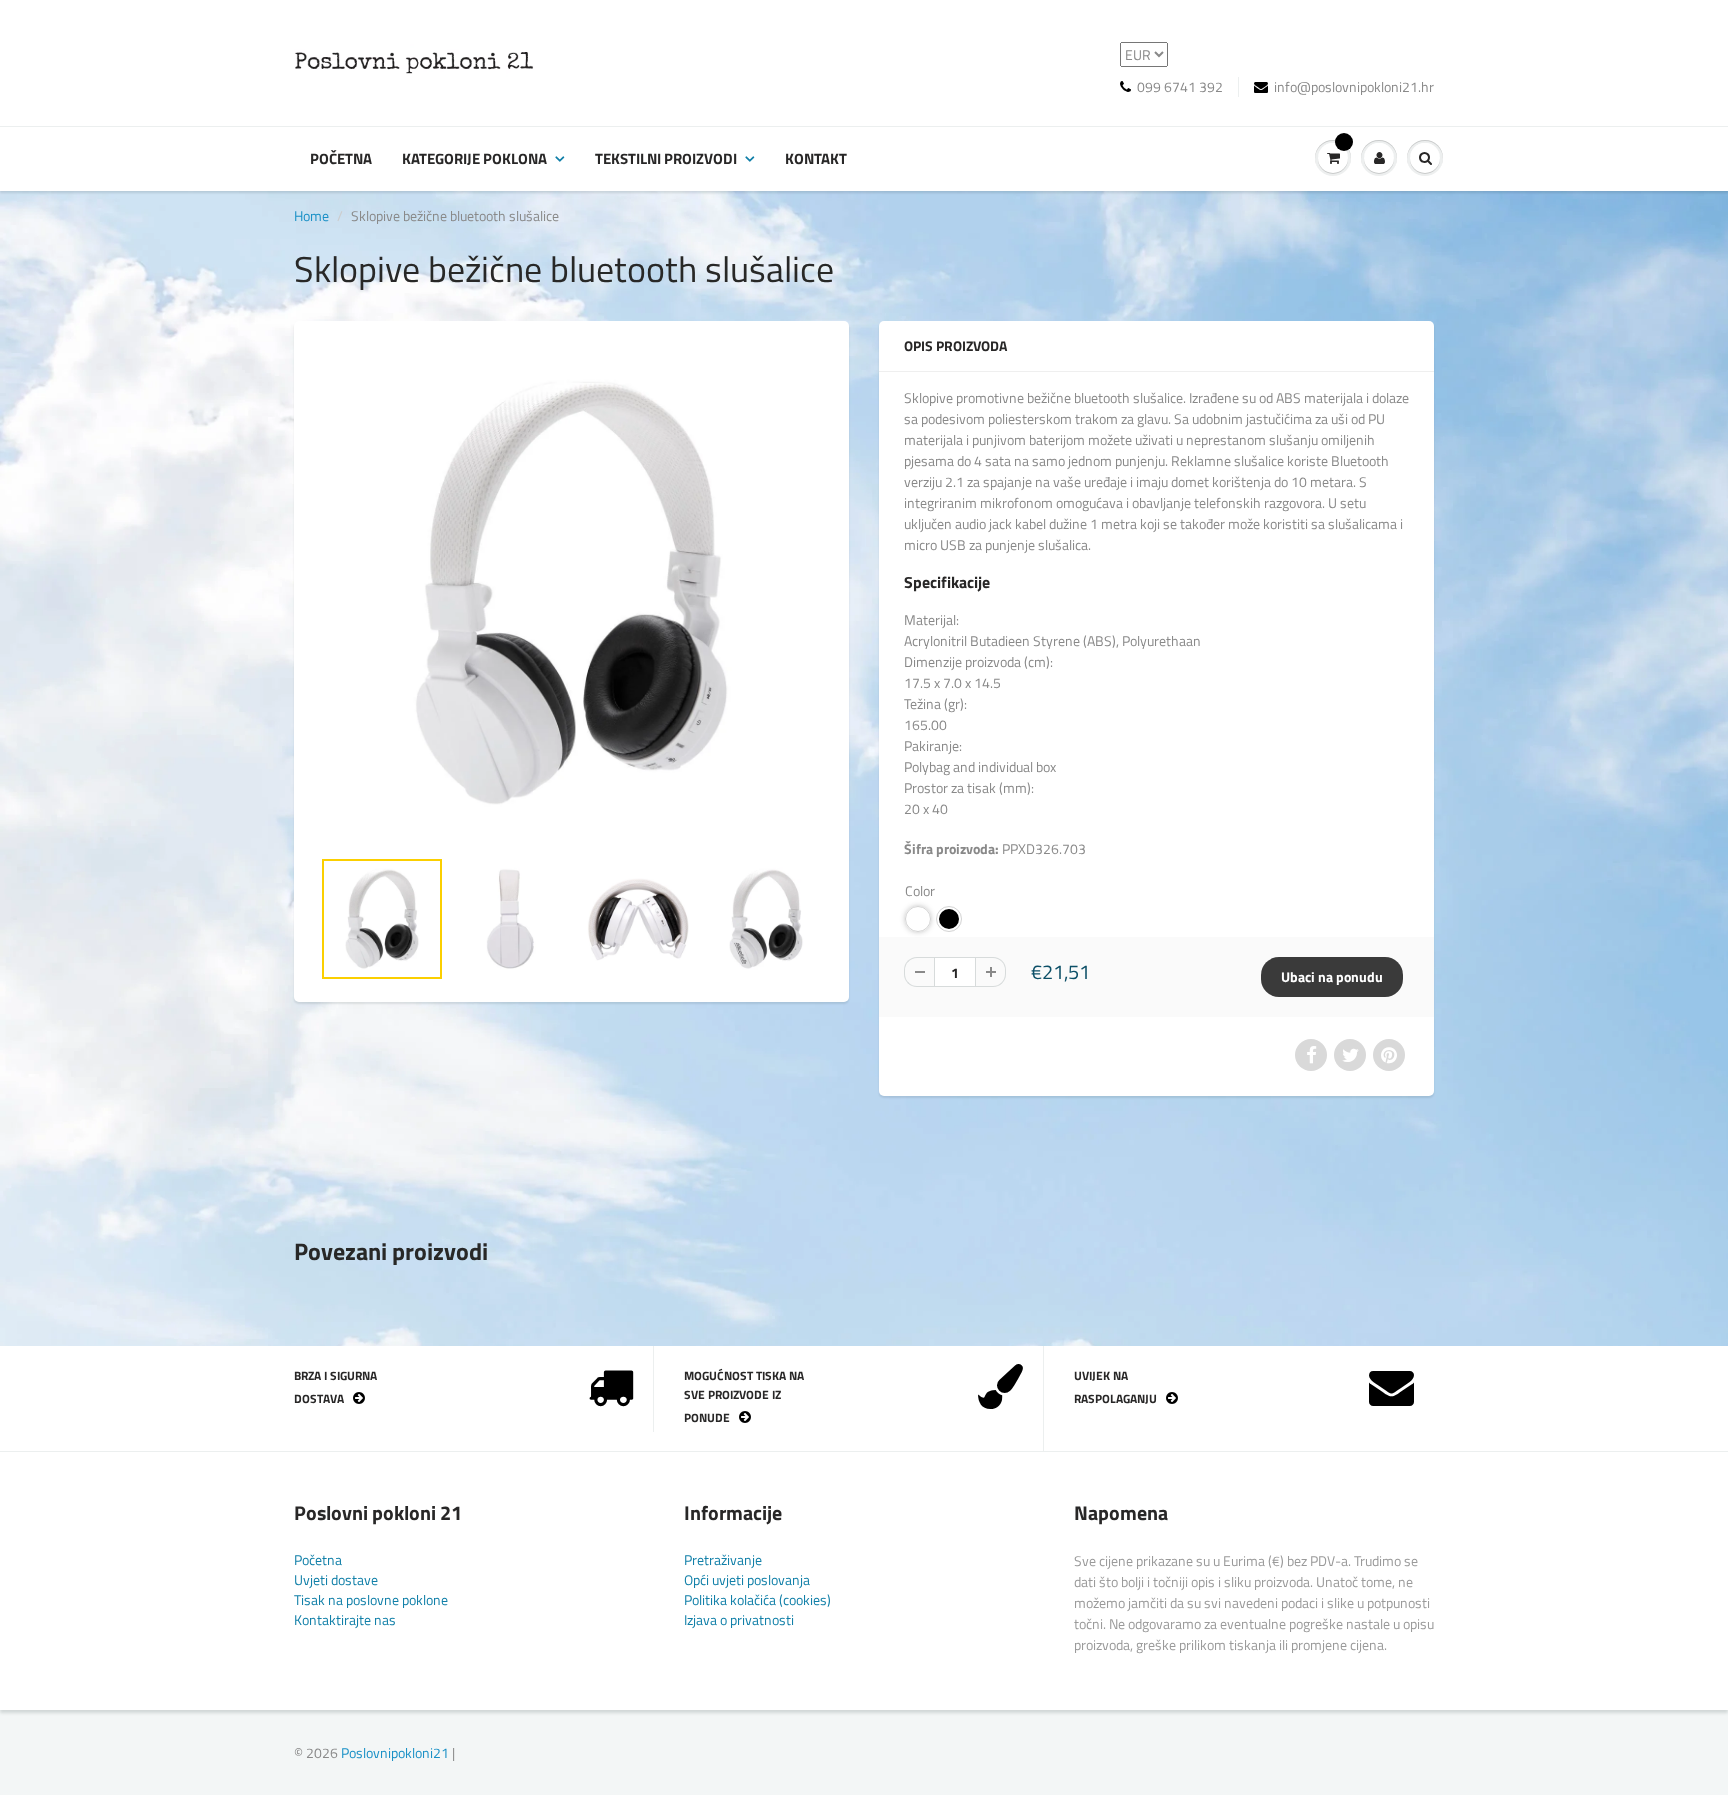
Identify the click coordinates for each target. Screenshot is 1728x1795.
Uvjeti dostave (336, 1579)
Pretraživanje (723, 1559)
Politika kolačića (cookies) (757, 1599)
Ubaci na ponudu (1332, 976)
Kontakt (816, 158)
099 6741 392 (1180, 87)
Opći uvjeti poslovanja (747, 1579)
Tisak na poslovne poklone (371, 1599)
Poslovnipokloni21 (395, 1752)
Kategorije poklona (474, 158)
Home (311, 215)
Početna (341, 158)
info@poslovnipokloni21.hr (1354, 87)
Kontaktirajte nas (345, 1619)
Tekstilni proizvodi (666, 158)
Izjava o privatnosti (739, 1619)
